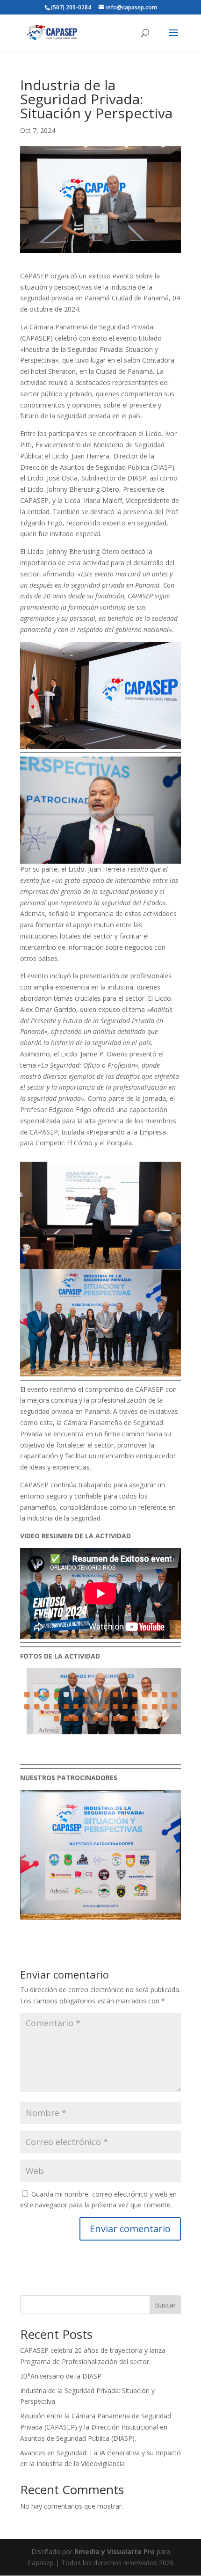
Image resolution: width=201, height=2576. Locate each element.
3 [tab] (47, 1694)
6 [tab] (76, 1694)
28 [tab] (135, 1706)
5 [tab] (66, 1694)
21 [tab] (66, 1706)
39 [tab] (115, 1719)
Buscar (165, 2305)
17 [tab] (27, 1706)
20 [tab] (56, 1706)
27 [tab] (125, 1706)
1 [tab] (27, 1694)
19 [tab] (47, 1706)
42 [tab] (145, 1719)
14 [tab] (154, 1694)
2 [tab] (37, 1694)
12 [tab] (135, 1694)
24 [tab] (96, 1706)
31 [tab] (164, 1706)
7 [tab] (86, 1694)
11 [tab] (125, 1694)
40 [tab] (125, 1719)
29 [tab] (145, 1706)
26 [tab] (115, 1706)
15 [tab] (164, 1694)
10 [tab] (115, 1694)
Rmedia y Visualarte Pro (115, 2551)
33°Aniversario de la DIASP (61, 2376)
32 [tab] (174, 1706)
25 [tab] (105, 1706)
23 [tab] (86, 1706)
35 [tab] (76, 1719)
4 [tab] (56, 1694)
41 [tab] (135, 1719)
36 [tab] (86, 1719)
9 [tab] (105, 1694)
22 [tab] (76, 1706)
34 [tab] (66, 1719)
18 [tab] (37, 1706)
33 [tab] (56, 1719)
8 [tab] (96, 1694)
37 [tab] (96, 1719)
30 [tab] (154, 1706)
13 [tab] (145, 1694)
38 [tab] (105, 1719)
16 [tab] (174, 1694)
